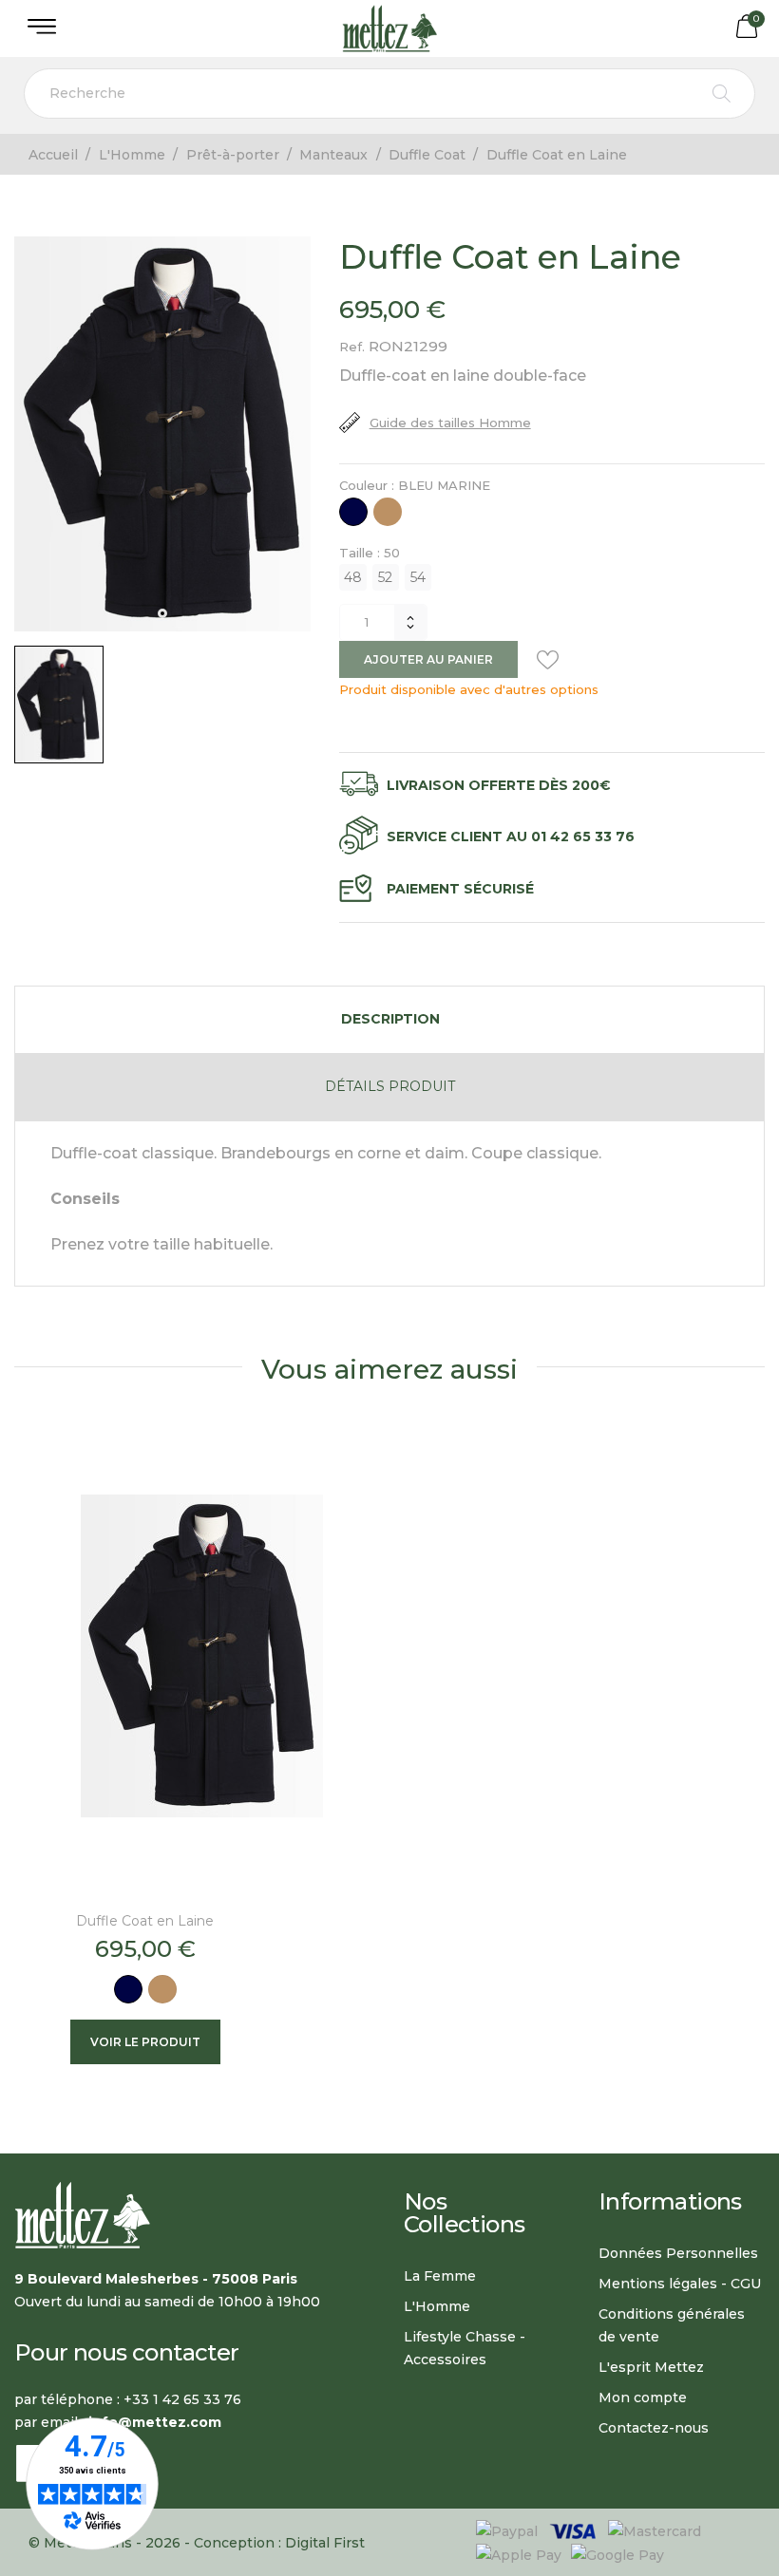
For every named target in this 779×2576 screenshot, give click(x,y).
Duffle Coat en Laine (145, 1921)
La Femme (440, 2276)
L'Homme (437, 2306)
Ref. (352, 347)
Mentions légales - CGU (680, 2284)
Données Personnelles (678, 2253)
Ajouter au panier (428, 659)
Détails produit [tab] (390, 1086)
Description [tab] (390, 1019)
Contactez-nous (654, 2428)
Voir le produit (145, 2042)
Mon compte (643, 2397)
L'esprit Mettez (651, 2367)
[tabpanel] (162, 434)
